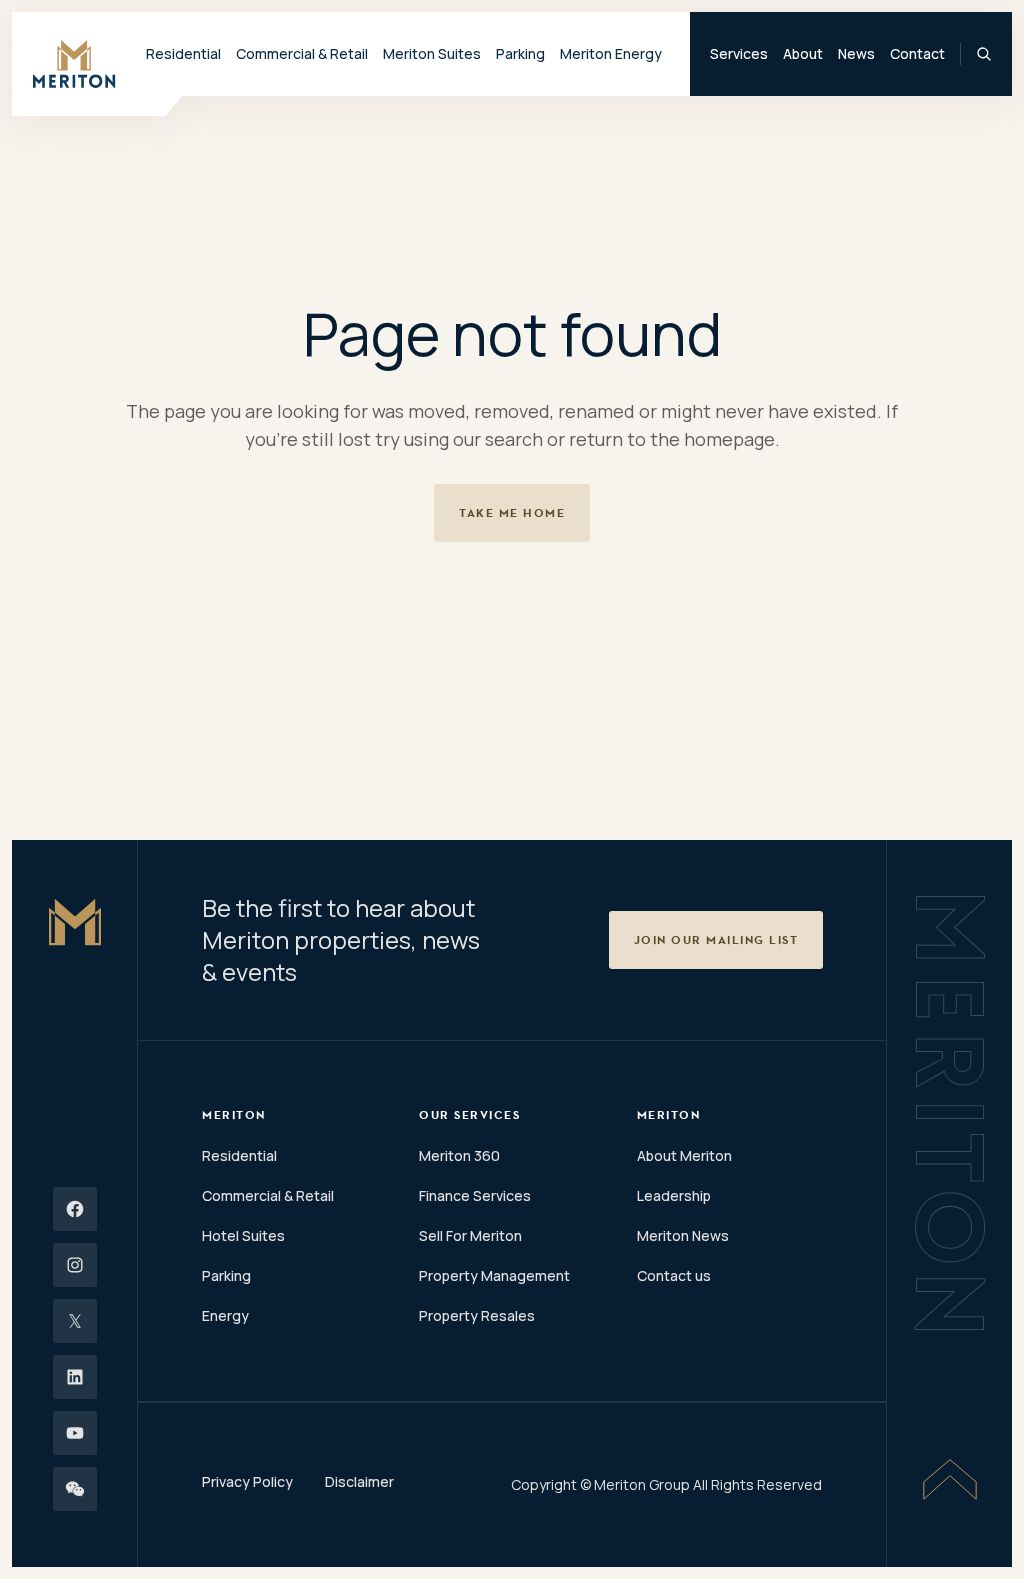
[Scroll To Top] (950, 1479)
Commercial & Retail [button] (302, 53)
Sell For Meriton (470, 1235)
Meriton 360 (459, 1155)
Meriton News (683, 1235)
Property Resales (477, 1315)
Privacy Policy (247, 1481)
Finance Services (475, 1195)
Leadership (674, 1195)
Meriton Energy (611, 53)
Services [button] (739, 53)
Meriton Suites (432, 53)
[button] (716, 940)
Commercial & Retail (268, 1195)
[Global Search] (984, 54)
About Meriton (684, 1155)
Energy (225, 1315)
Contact (917, 53)
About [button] (803, 53)
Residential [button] (183, 53)
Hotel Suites (243, 1235)
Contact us (674, 1275)
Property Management (494, 1275)
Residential (239, 1155)
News (856, 53)
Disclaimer (359, 1481)
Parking (520, 53)
